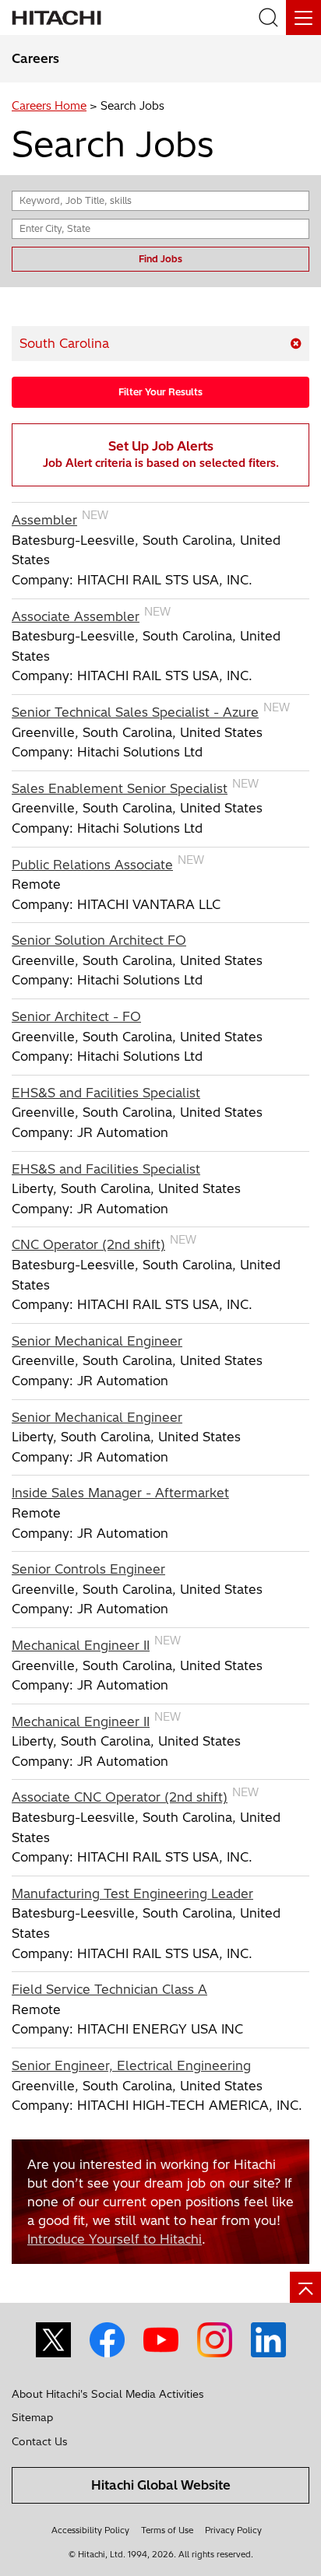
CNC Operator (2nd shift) (88, 1244)
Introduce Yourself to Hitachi (115, 2239)
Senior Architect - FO (76, 1016)
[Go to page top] (305, 2287)
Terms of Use (167, 2530)
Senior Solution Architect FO (99, 940)
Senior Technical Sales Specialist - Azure (135, 712)
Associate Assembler (76, 616)
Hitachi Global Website (161, 2485)
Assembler (44, 520)
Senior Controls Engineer (88, 1569)
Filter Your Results (160, 392)
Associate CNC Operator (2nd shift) (120, 1797)
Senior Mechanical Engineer (97, 1341)
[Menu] (303, 18)
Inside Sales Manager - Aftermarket (120, 1493)
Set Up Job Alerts (161, 454)
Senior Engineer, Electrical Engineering (131, 2065)
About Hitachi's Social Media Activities (108, 2394)
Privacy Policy (233, 2530)
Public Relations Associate (92, 865)
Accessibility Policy (90, 2530)
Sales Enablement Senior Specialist (120, 788)
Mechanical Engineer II (81, 1645)
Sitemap (32, 2417)
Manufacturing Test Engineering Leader (132, 1893)
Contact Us (40, 2441)
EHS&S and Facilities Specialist (106, 1093)
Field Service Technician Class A (109, 1989)
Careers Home (49, 106)
